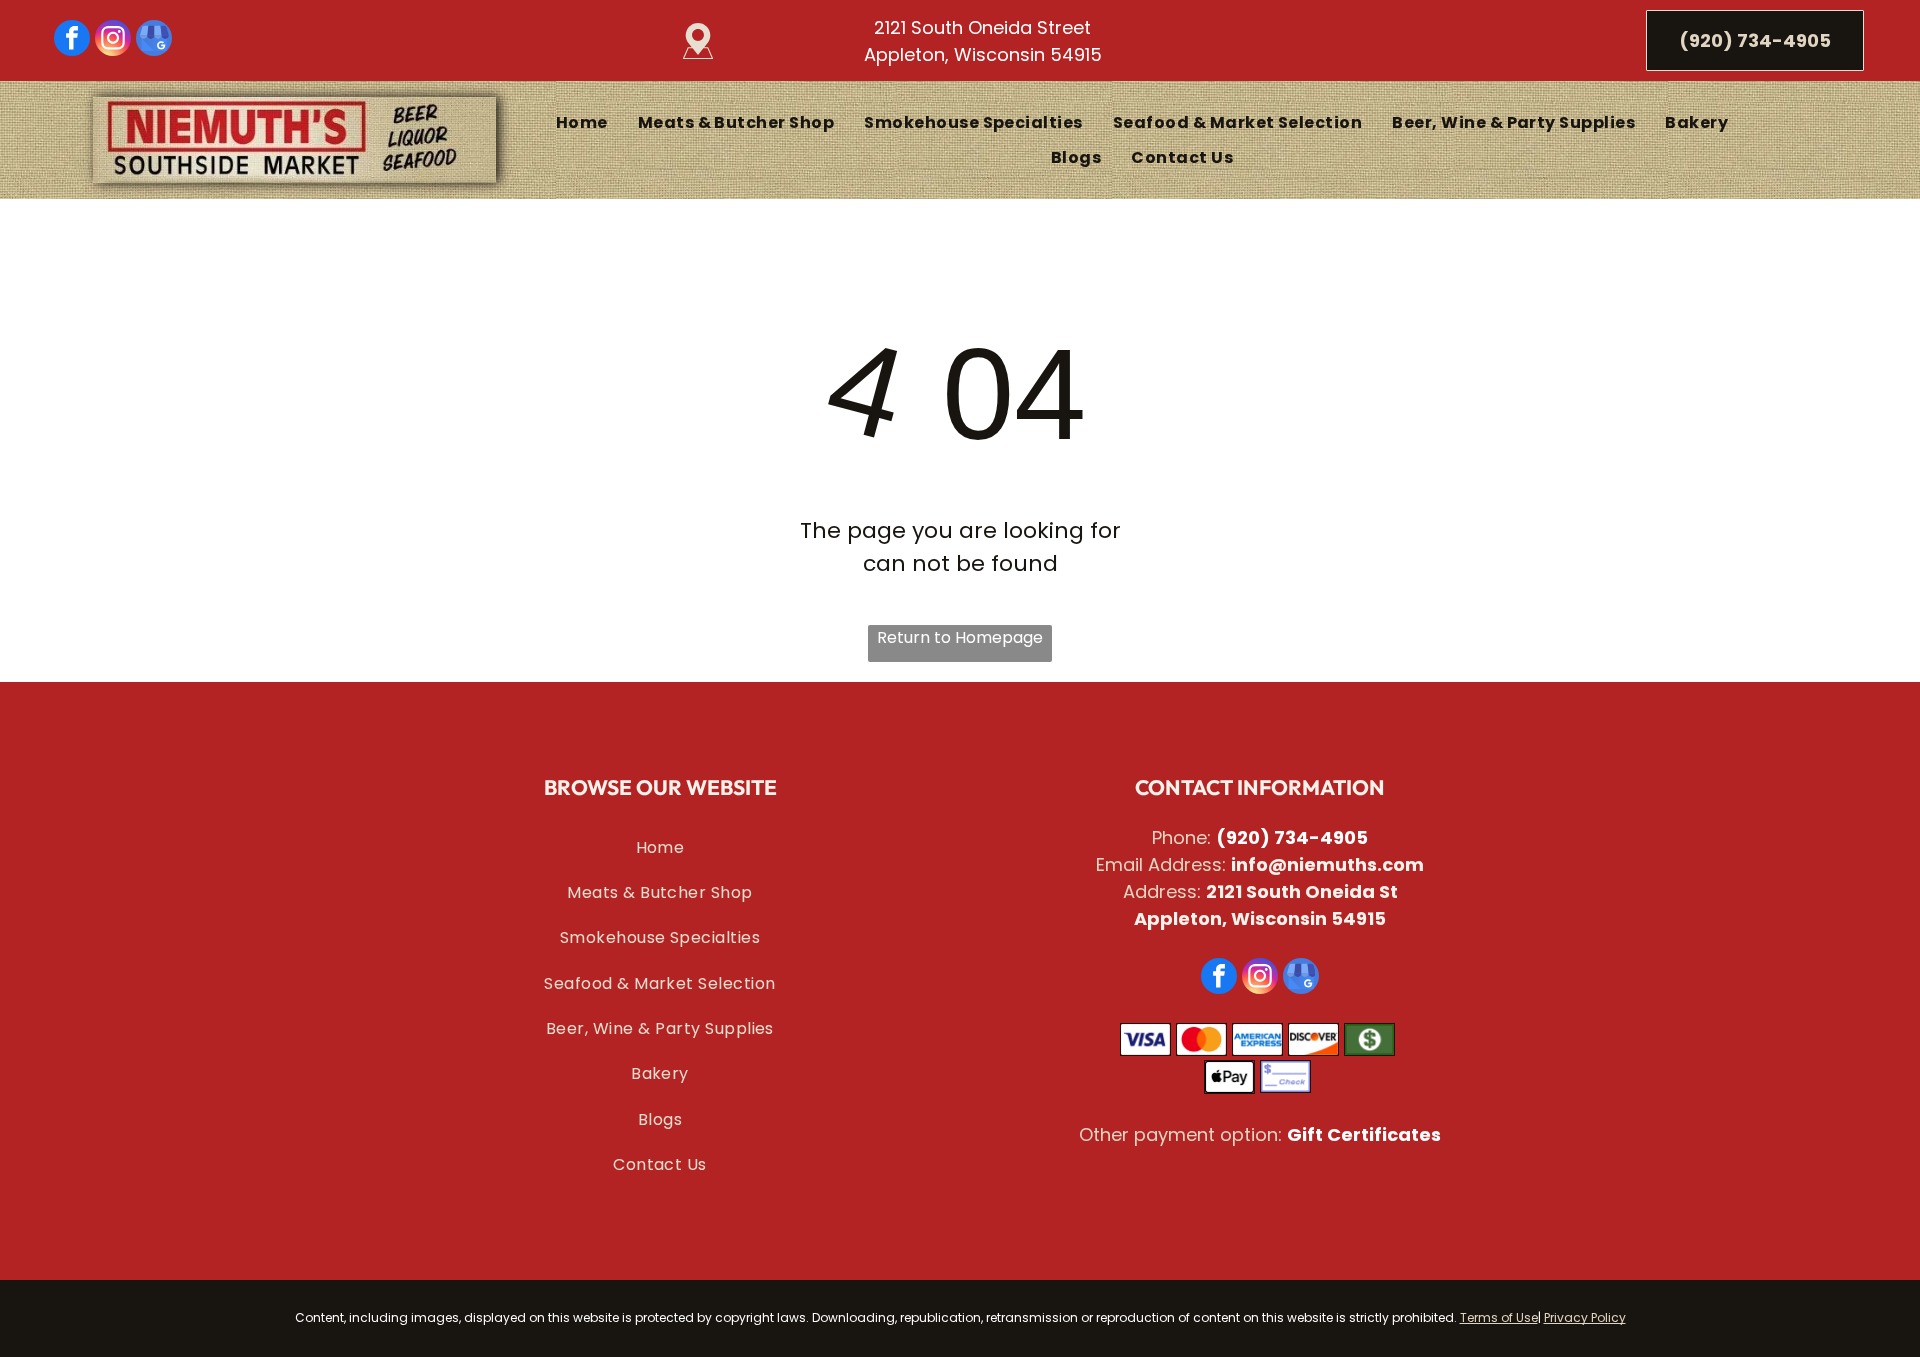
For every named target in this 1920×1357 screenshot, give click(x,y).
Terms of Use (1499, 1317)
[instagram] (113, 40)
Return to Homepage (960, 637)
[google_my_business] (154, 40)
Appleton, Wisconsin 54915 (983, 54)
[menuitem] (582, 121)
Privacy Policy (1585, 1317)
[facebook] (72, 40)
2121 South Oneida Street (982, 27)
